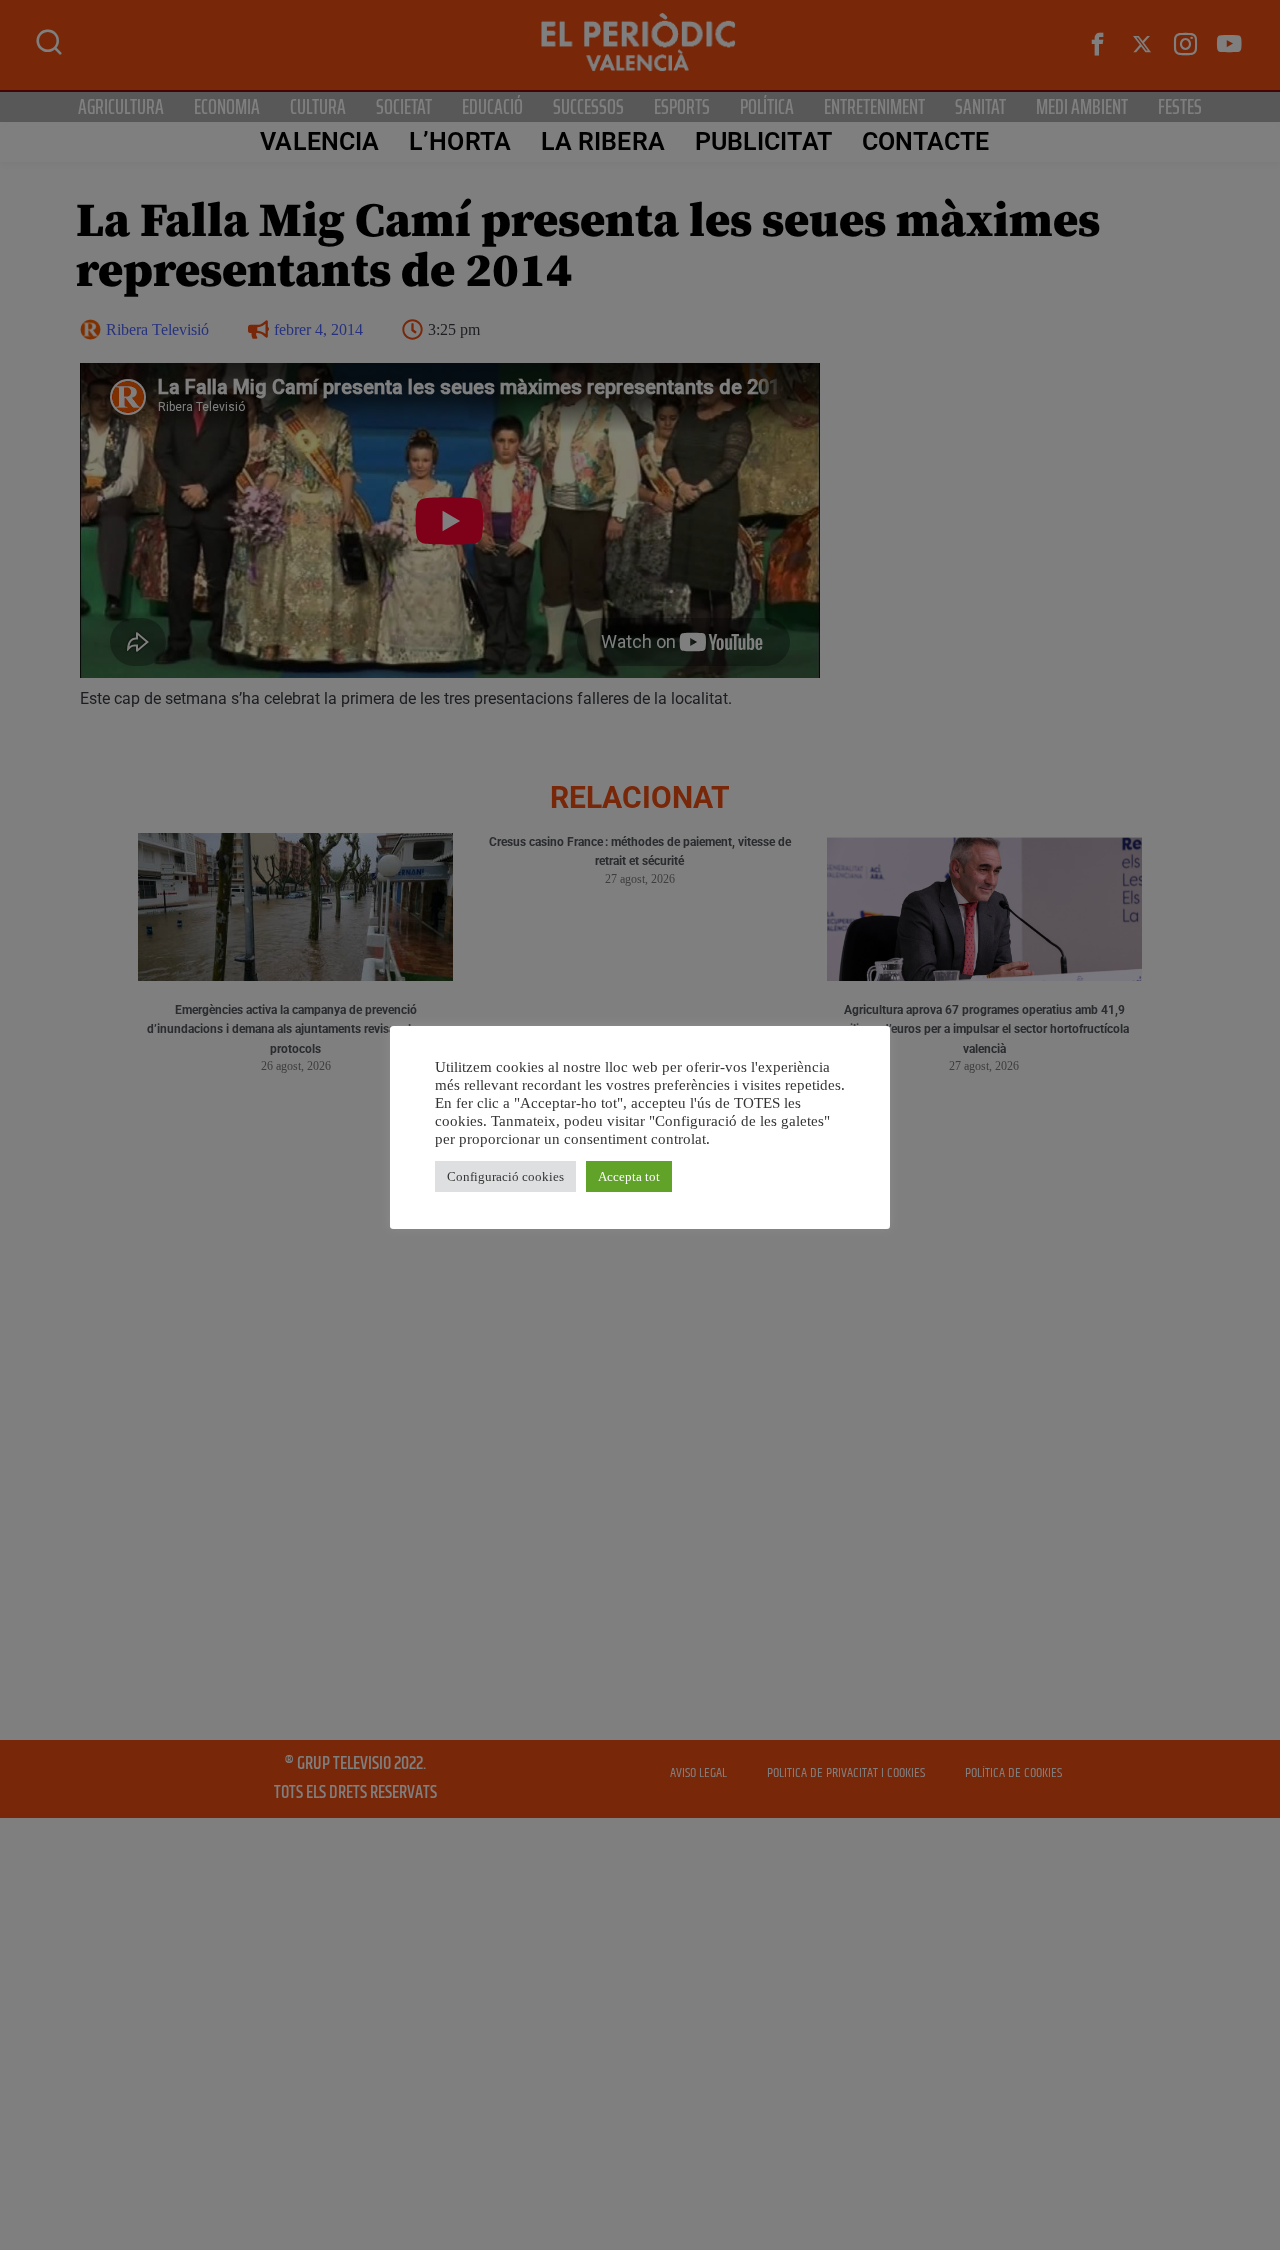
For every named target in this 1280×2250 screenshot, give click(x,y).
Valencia (319, 141)
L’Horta (460, 141)
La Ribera (603, 141)
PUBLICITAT (763, 141)
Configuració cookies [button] (505, 1176)
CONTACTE (926, 141)
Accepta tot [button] (629, 1176)
